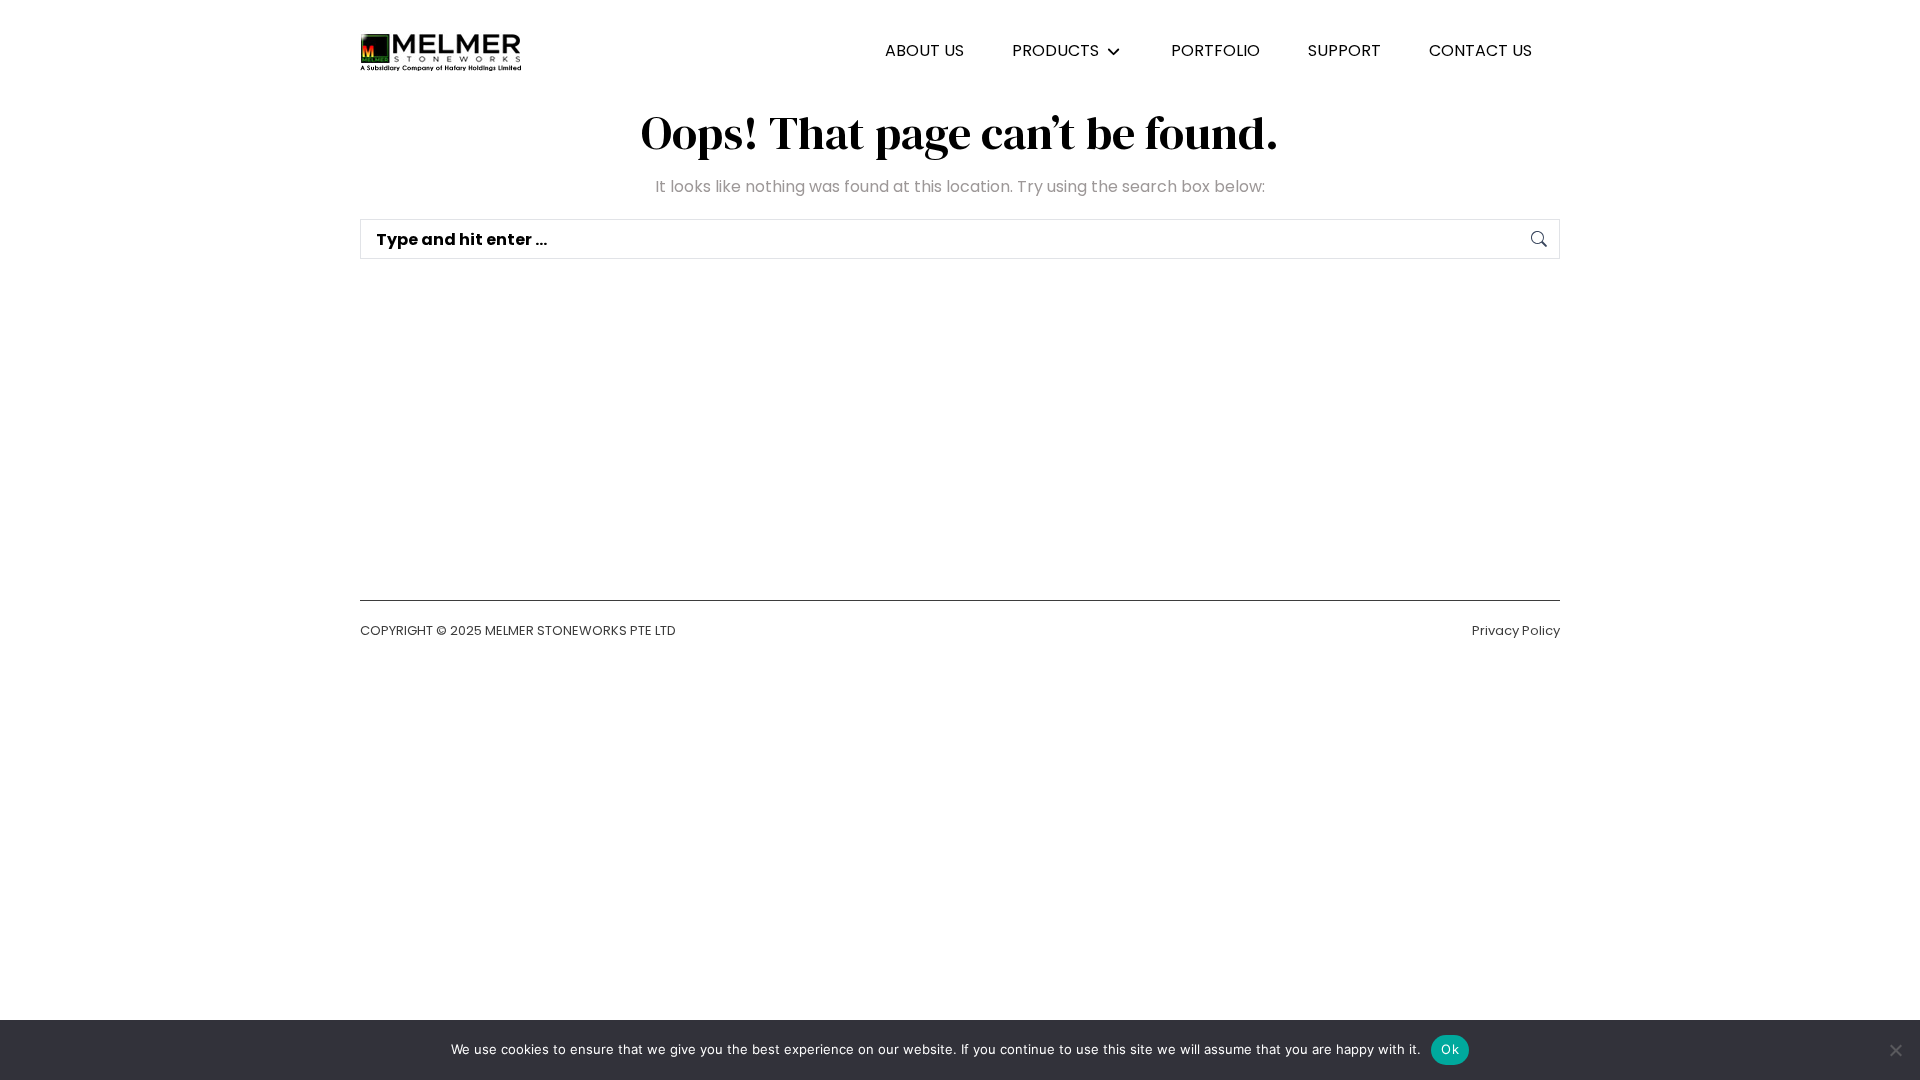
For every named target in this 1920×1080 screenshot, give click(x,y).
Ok (1450, 1049)
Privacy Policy (1516, 630)
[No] (1895, 1050)
